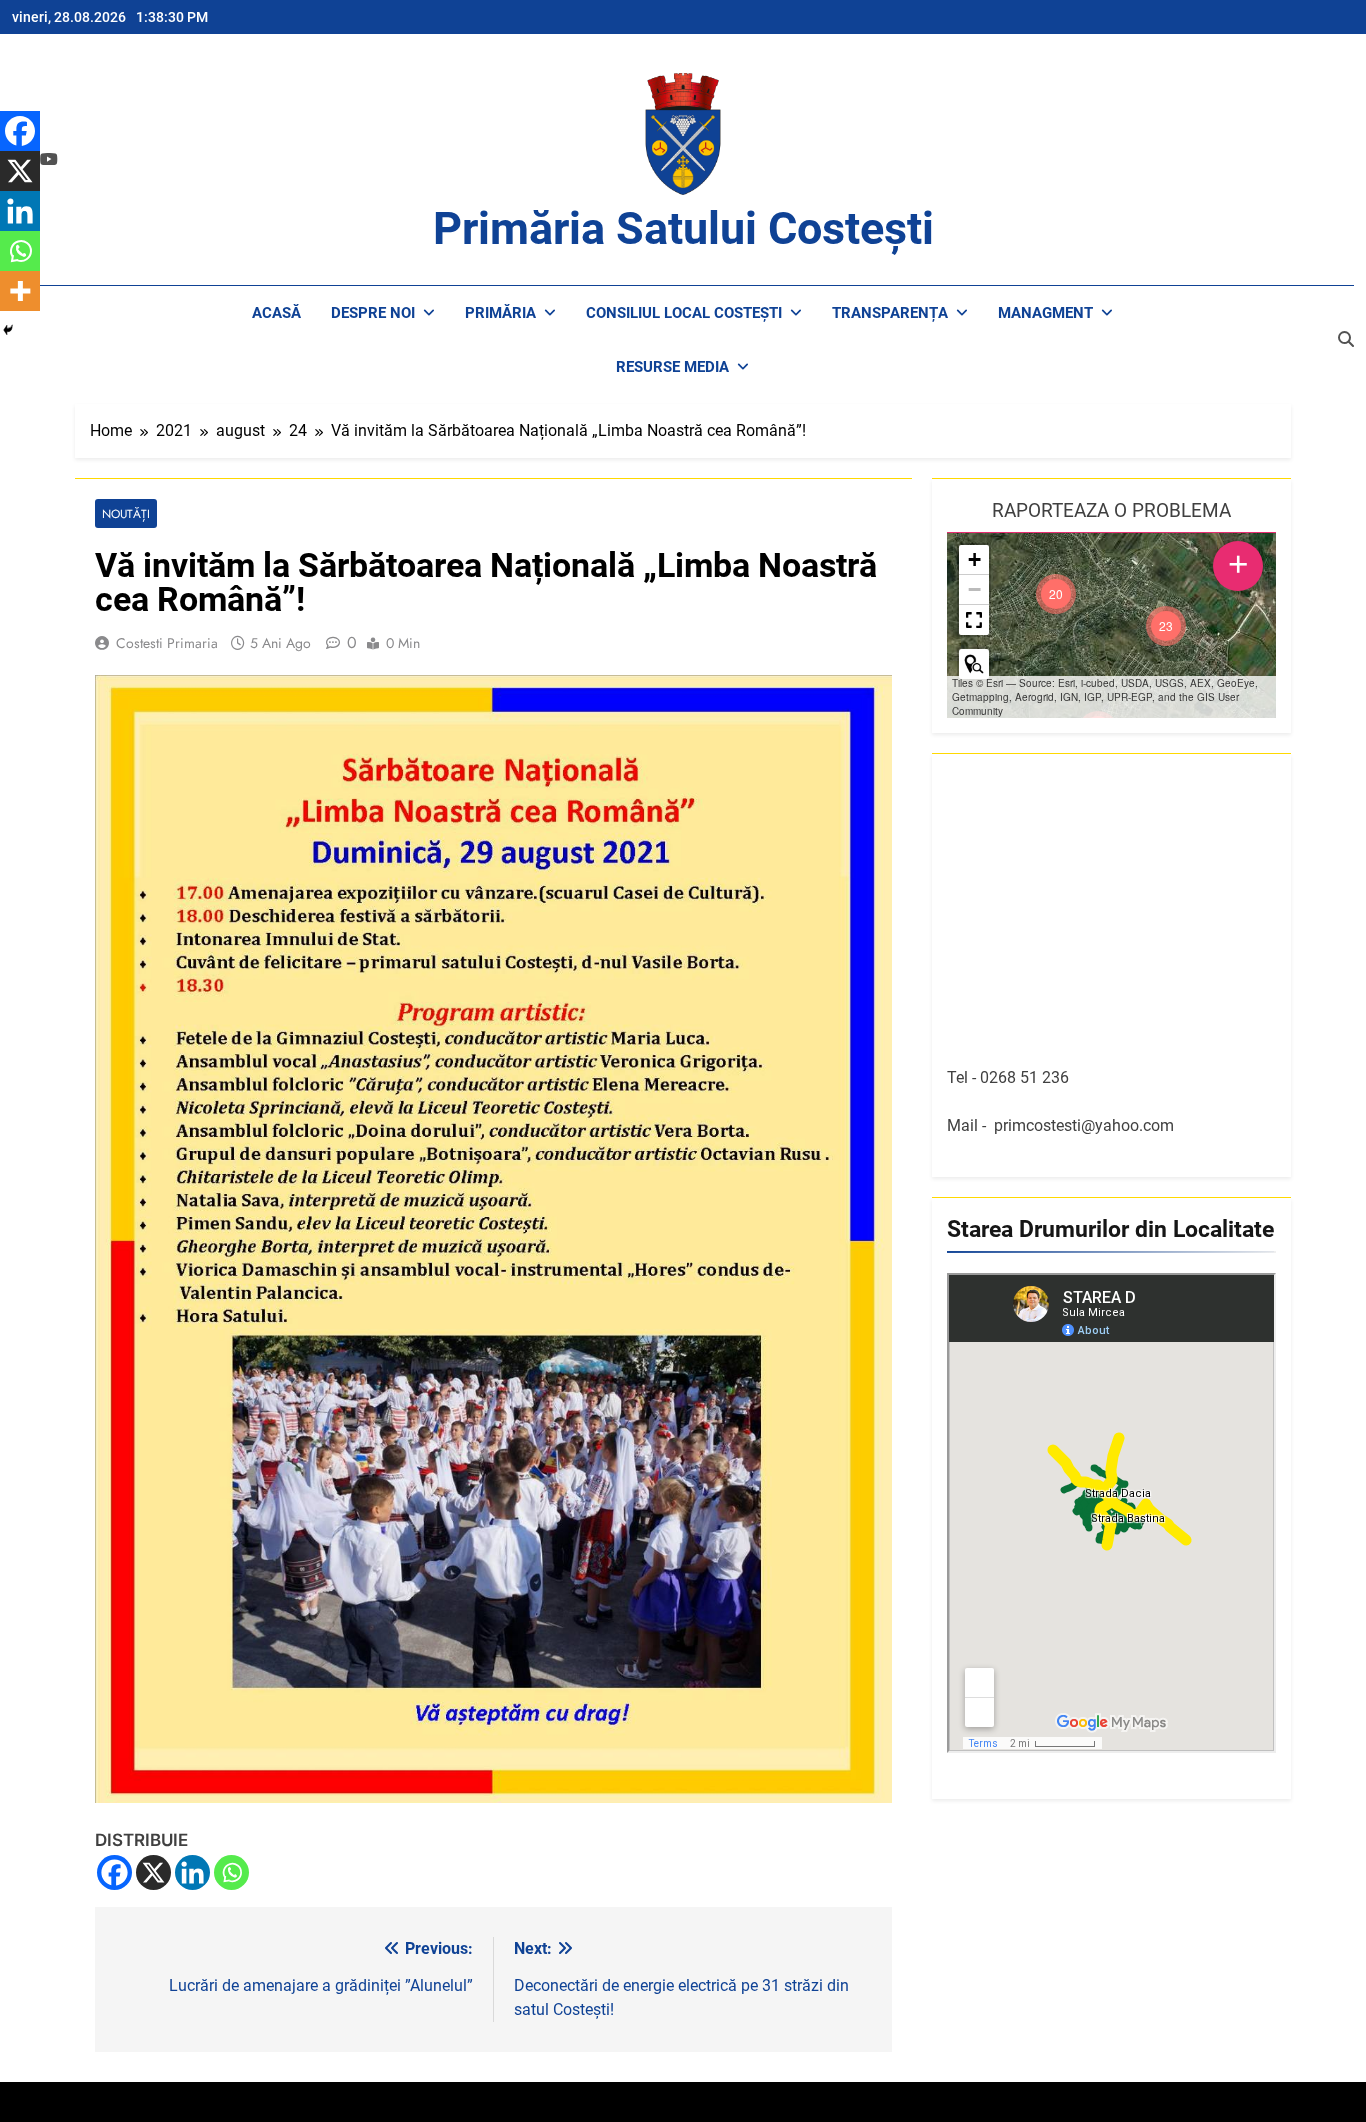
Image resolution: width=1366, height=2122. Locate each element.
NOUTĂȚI (126, 513)
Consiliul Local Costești (684, 313)
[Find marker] (974, 664)
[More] (20, 291)
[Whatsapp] (231, 1872)
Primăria (500, 313)
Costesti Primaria (167, 643)
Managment (1045, 313)
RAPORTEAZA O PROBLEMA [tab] (1111, 510)
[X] (153, 1872)
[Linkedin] (192, 1872)
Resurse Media (672, 367)
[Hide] (8, 330)
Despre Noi (373, 313)
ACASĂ (276, 313)
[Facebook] (114, 1872)
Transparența (890, 313)
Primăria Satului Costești (683, 228)
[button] (1166, 626)
